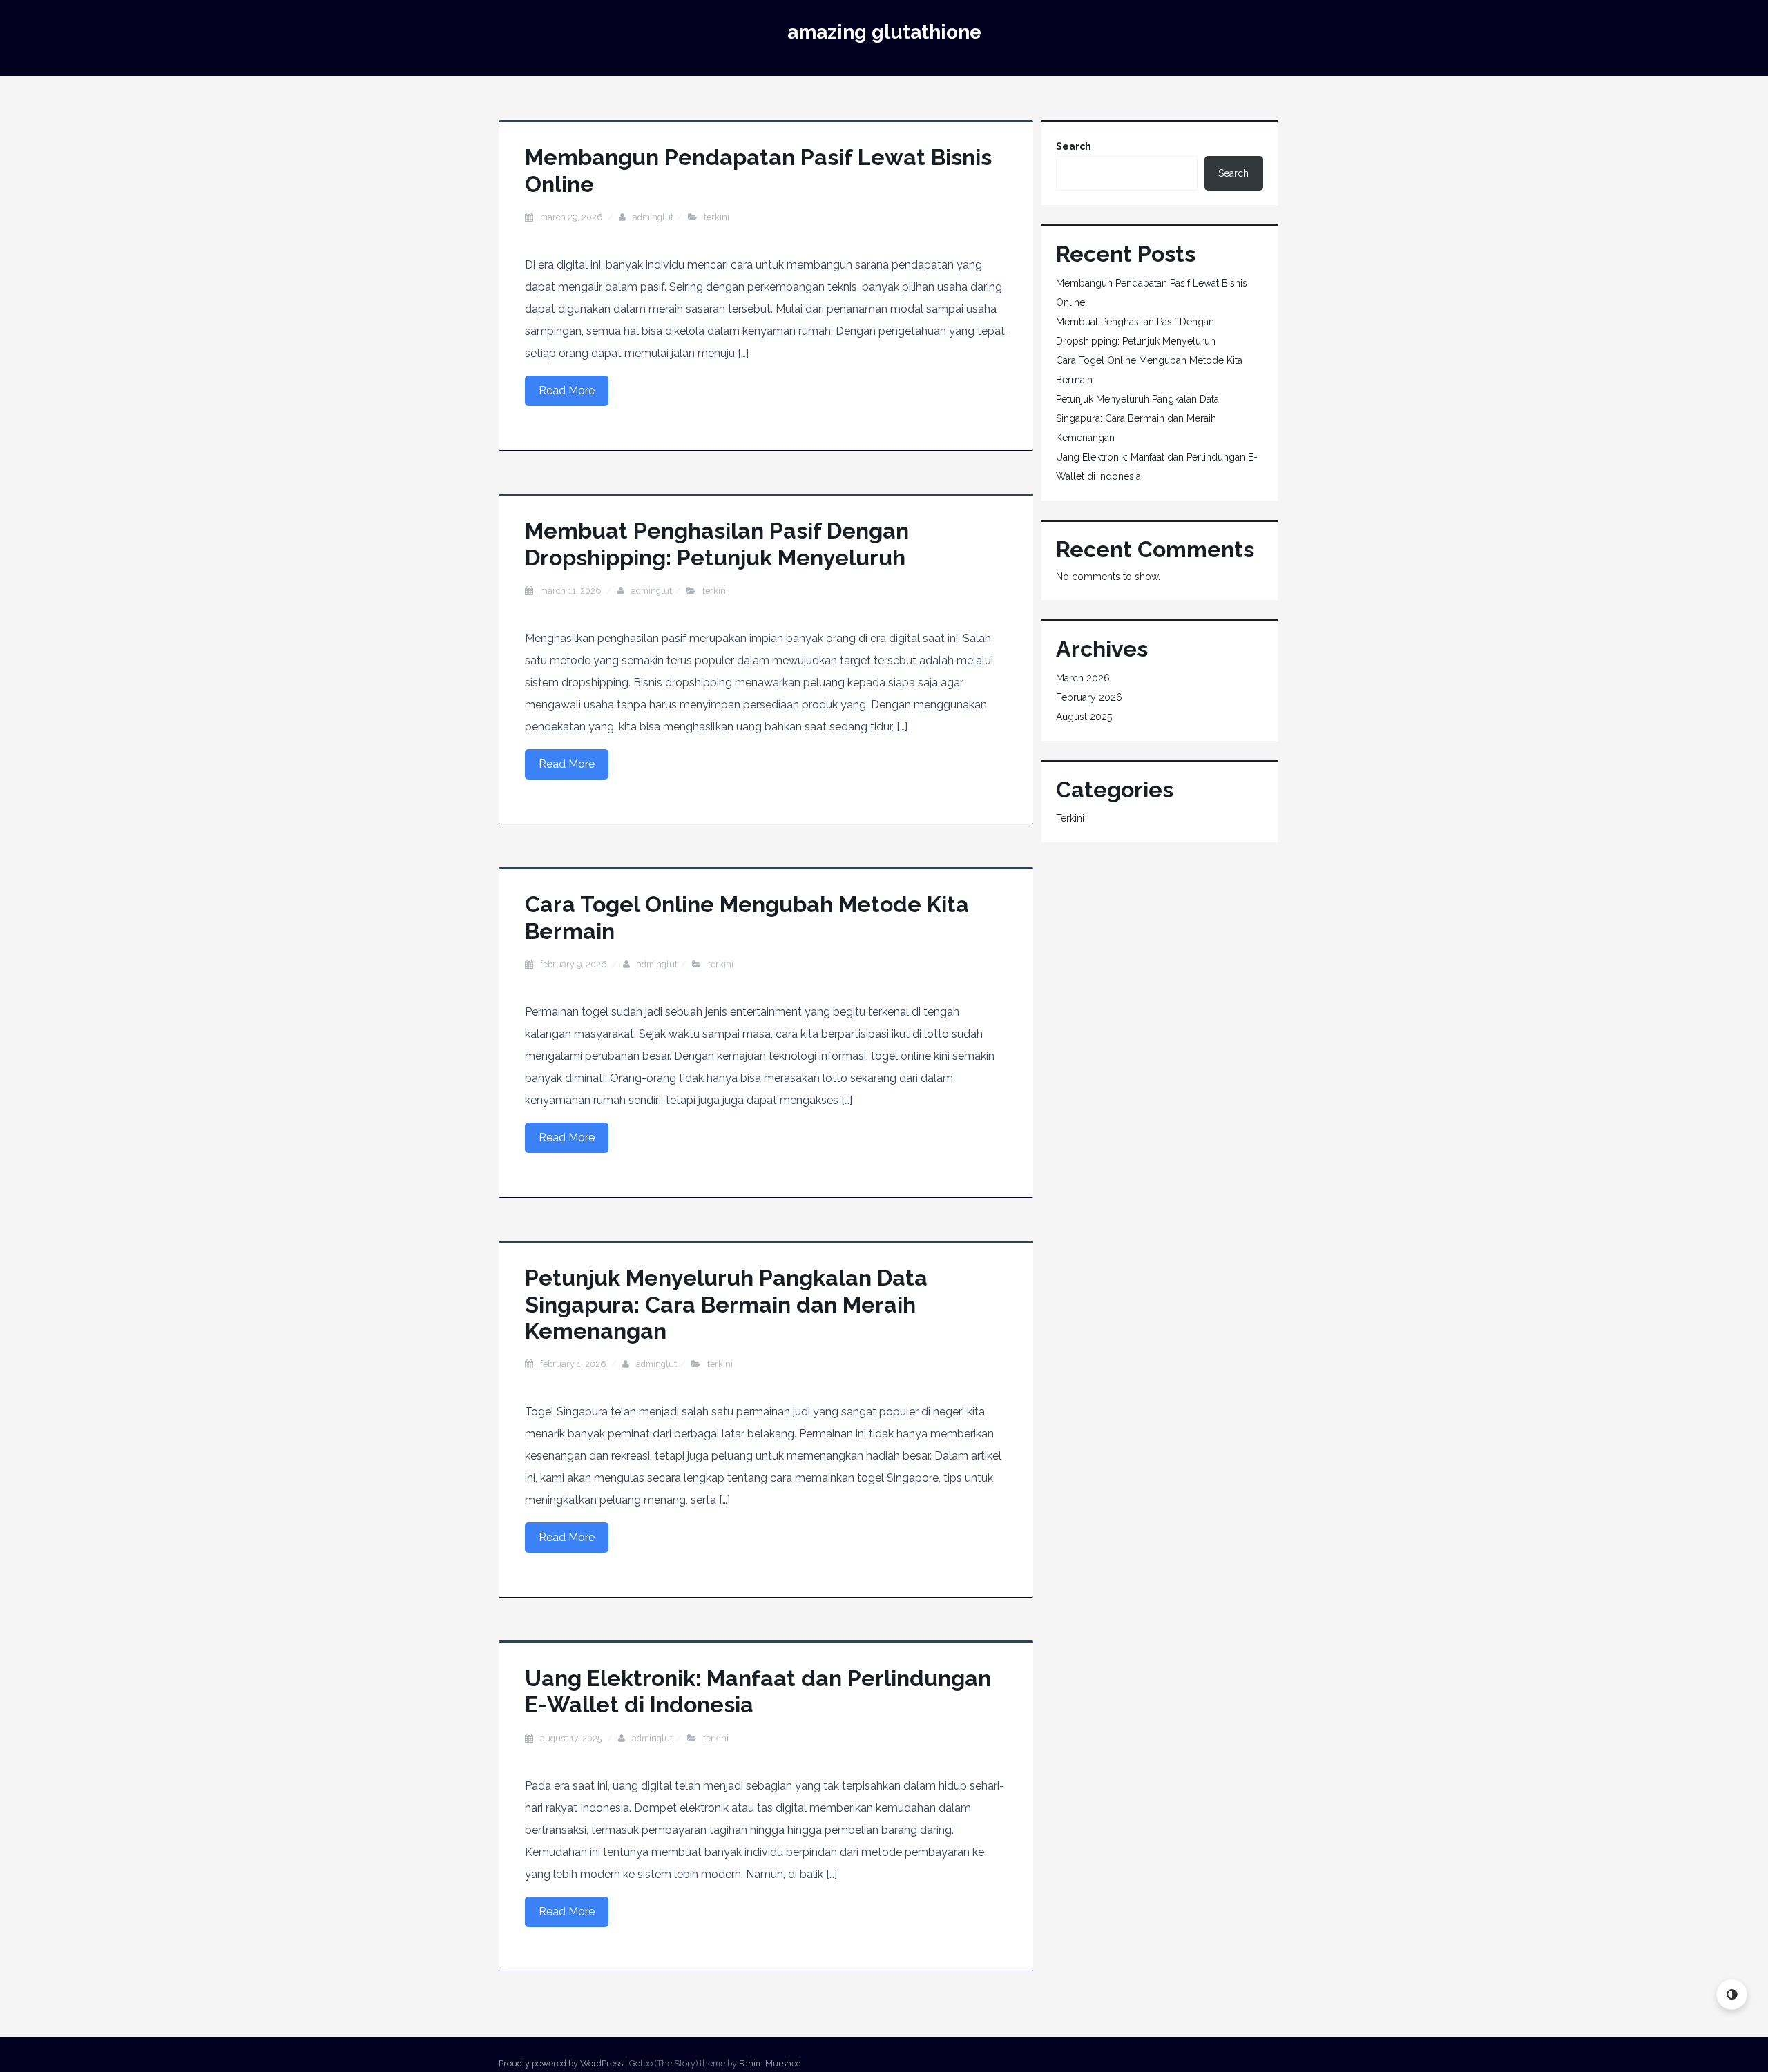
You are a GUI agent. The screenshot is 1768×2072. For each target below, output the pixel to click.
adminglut (653, 217)
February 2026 (1089, 697)
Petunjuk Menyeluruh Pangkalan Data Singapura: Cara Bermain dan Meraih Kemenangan (726, 1304)
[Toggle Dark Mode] (1732, 1994)
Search (1074, 146)
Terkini (717, 217)
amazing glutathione (884, 32)
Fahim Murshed (770, 2063)
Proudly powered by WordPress (561, 2063)
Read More (567, 390)
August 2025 (1084, 717)
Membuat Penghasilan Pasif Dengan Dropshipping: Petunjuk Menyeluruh (717, 544)
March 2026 (1083, 678)
